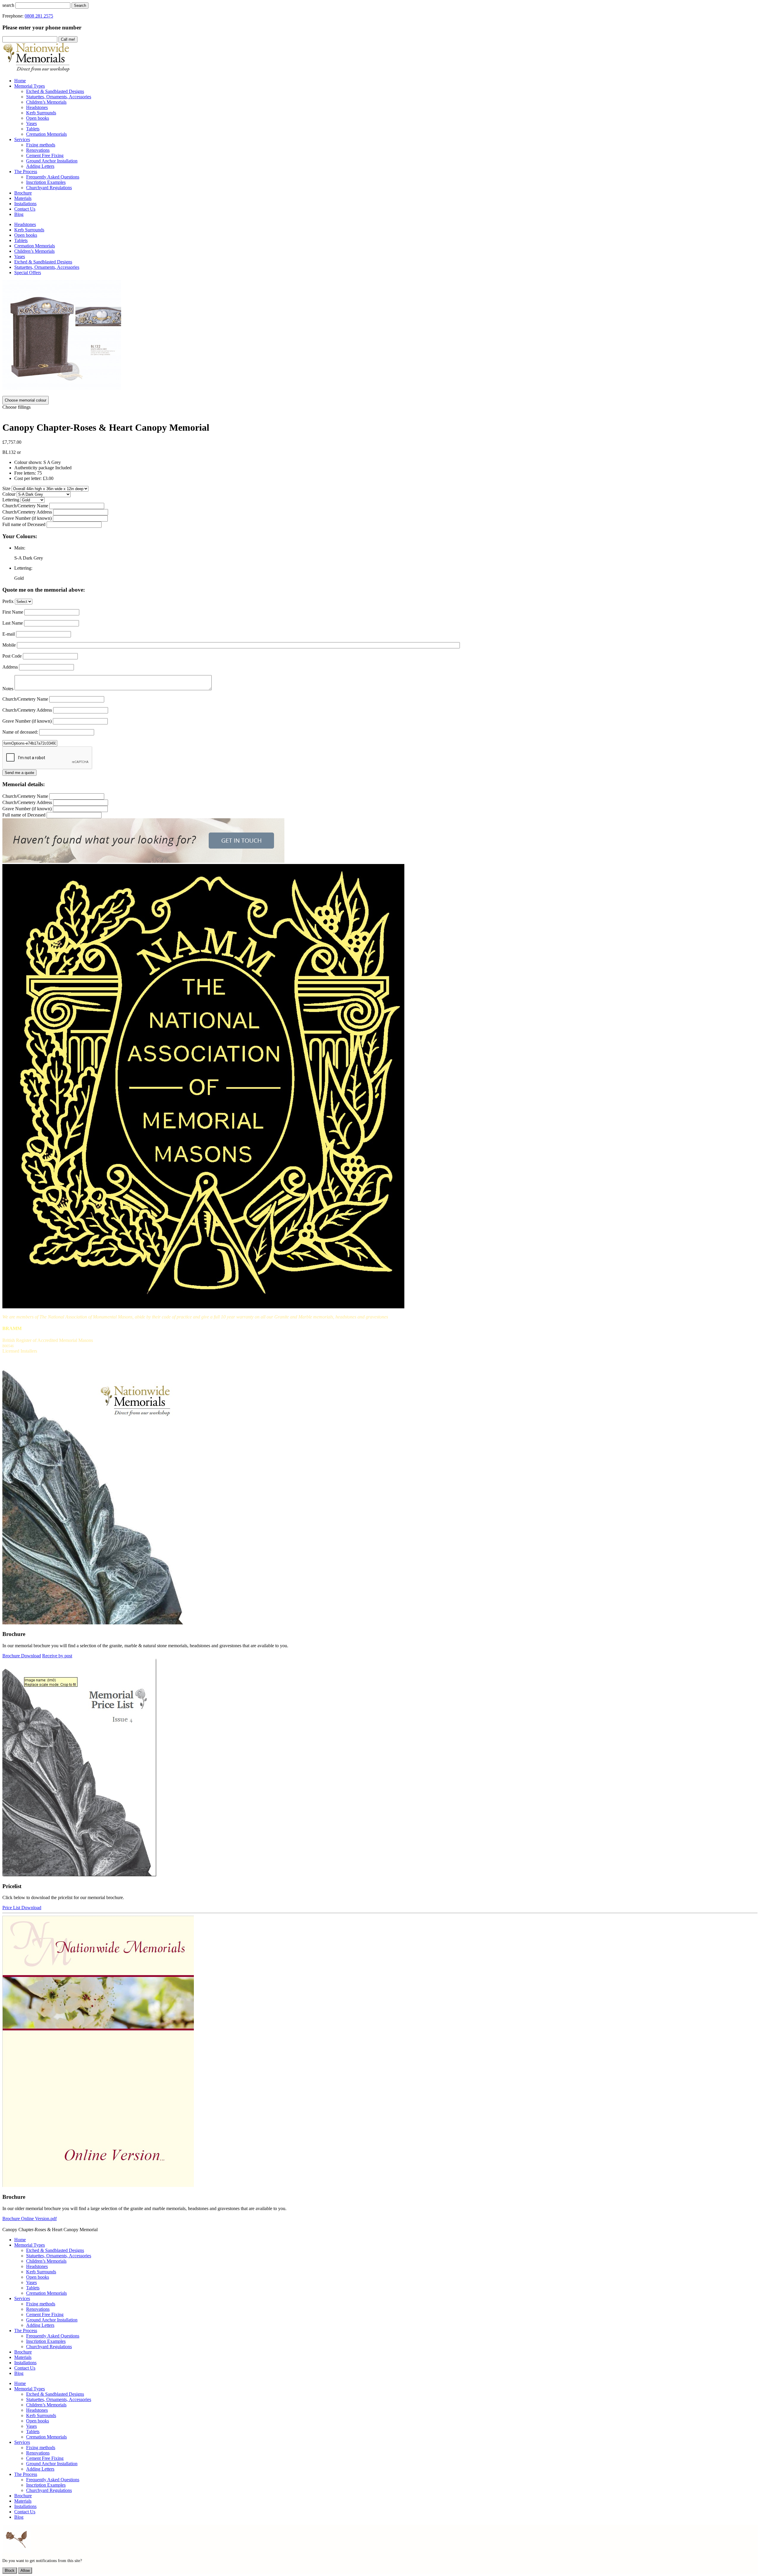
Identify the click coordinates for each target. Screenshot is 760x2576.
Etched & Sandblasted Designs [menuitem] (55, 91)
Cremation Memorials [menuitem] (46, 134)
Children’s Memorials (34, 251)
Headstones (25, 224)
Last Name (13, 623)
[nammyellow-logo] (203, 1307)
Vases (20, 256)
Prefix (8, 601)
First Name (13, 612)
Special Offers (28, 273)
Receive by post (57, 1656)
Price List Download (22, 1908)
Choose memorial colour (26, 400)
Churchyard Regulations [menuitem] (49, 188)
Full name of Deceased (24, 524)
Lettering (11, 500)
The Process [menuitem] (26, 172)
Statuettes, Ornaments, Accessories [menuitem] (59, 97)
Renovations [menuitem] (38, 150)
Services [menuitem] (22, 139)
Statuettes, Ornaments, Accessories (47, 267)
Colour (9, 494)
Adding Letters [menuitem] (40, 166)
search (8, 5)
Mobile (9, 645)
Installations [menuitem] (25, 204)
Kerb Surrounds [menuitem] (41, 113)
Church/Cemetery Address (27, 512)
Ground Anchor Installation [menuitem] (52, 161)
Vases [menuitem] (31, 123)
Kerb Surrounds (29, 230)
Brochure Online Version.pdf (30, 2219)
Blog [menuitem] (19, 214)
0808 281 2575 (39, 16)
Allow (25, 2571)
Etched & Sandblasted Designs (43, 262)
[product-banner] (143, 861)
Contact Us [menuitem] (25, 209)
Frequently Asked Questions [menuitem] (53, 177)
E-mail (9, 634)
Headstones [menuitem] (37, 107)
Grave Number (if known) (27, 518)
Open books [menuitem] (38, 118)
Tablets (21, 240)
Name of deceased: (20, 732)
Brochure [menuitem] (23, 193)
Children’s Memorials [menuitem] (46, 102)
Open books (26, 235)
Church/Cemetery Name (25, 506)
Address (10, 667)
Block (10, 2571)
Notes (8, 689)
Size (6, 488)
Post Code (12, 656)
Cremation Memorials (35, 246)
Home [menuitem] (20, 81)
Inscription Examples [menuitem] (46, 182)
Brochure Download (22, 1656)
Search (80, 5)
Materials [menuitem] (23, 198)
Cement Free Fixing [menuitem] (45, 155)
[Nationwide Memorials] (37, 71)
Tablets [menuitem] (33, 129)
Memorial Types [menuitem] (30, 86)
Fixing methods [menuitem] (41, 145)
